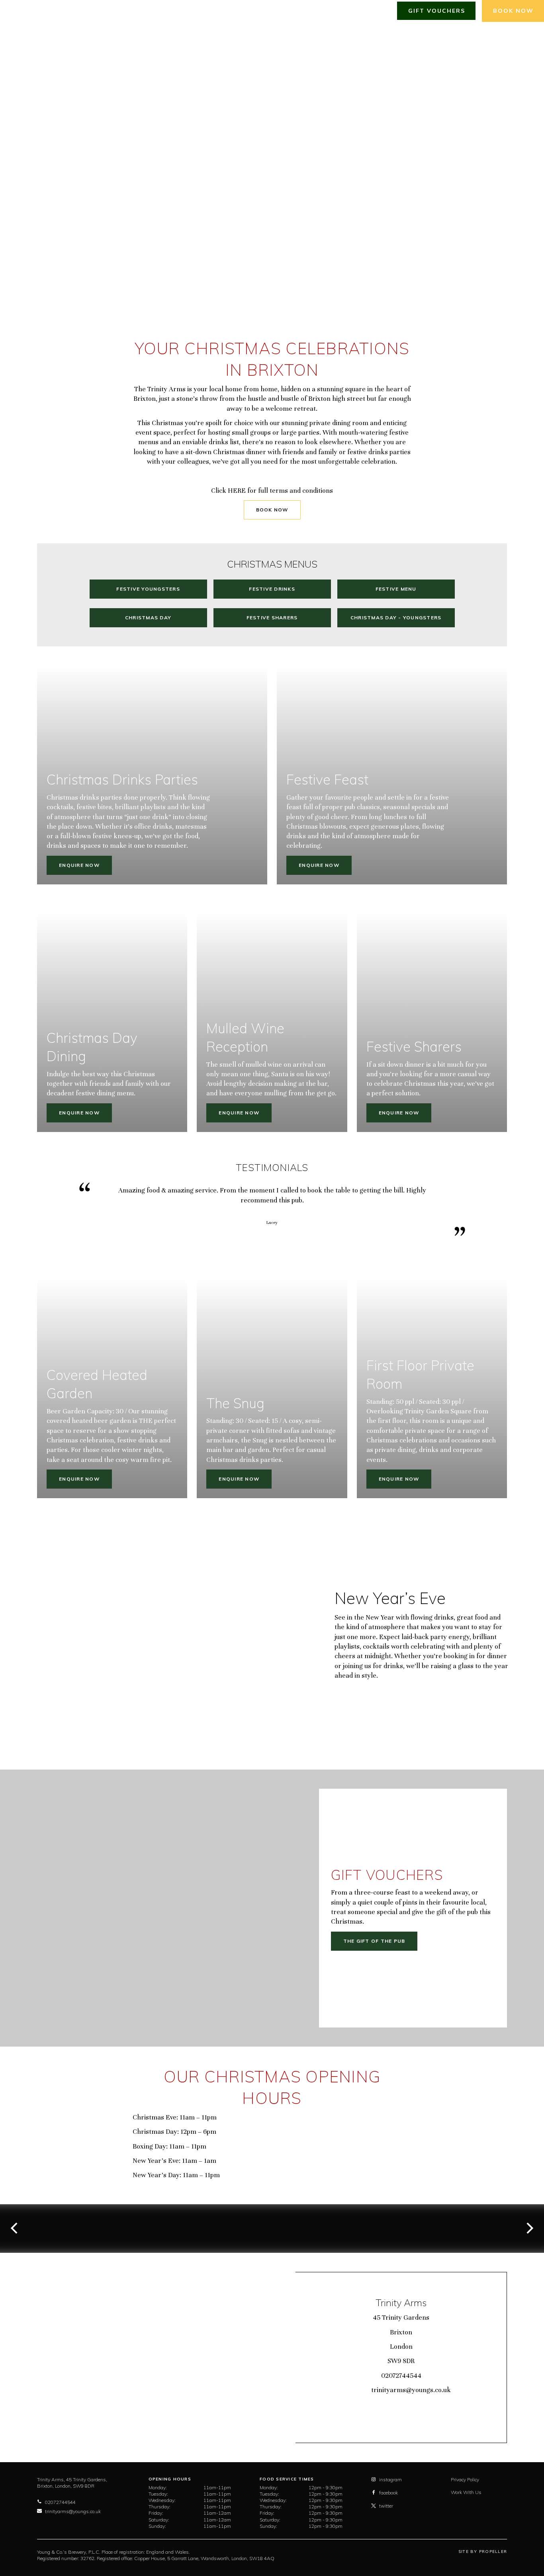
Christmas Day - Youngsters (396, 618)
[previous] (15, 2228)
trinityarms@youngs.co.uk (411, 2390)
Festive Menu (396, 589)
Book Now (272, 510)
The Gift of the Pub (374, 1941)
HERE (237, 491)
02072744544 (401, 2376)
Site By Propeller (483, 2552)
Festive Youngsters (148, 589)
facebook (388, 2493)
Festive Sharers (272, 618)
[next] (529, 2228)
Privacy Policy (465, 2479)
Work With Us (466, 2492)
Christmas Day (148, 618)
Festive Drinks (272, 589)
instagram (390, 2479)
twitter (386, 2506)
